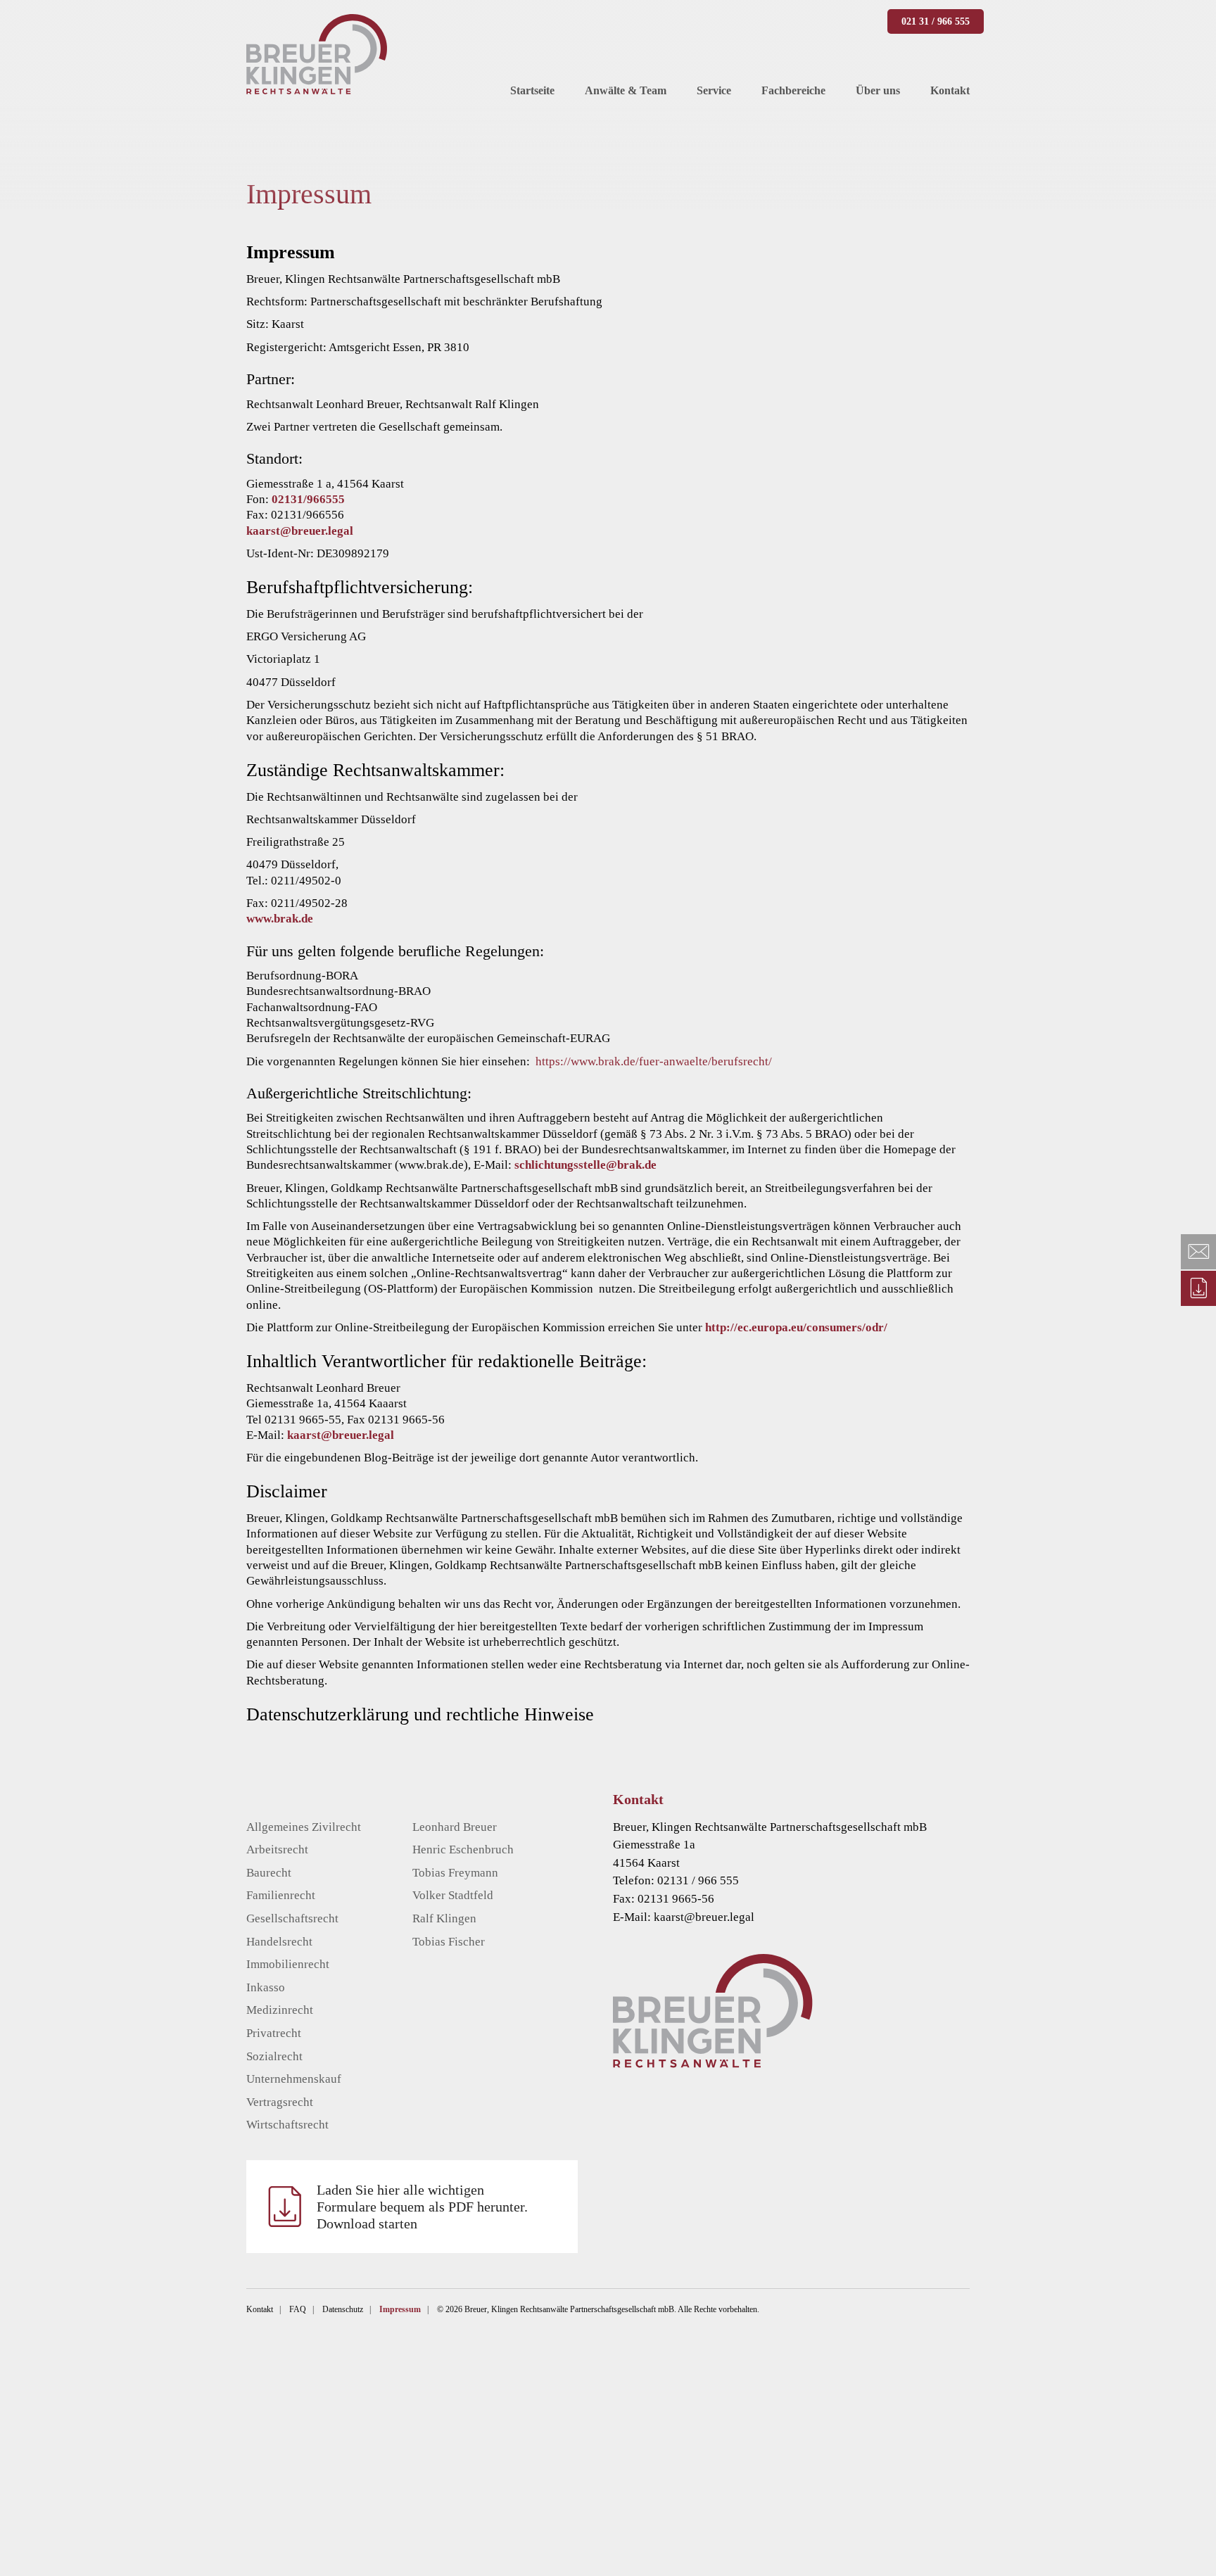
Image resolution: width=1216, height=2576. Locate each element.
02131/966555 (308, 499)
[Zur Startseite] (812, 2011)
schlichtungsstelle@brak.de (585, 1165)
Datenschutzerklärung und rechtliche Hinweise (420, 1714)
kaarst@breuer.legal (300, 531)
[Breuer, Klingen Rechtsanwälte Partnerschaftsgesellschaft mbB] (317, 54)
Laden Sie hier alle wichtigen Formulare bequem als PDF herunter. (422, 2207)
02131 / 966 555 (698, 1880)
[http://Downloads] (1198, 1288)
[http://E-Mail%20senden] (1198, 1252)
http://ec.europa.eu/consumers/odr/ (796, 1327)
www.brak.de (280, 919)
